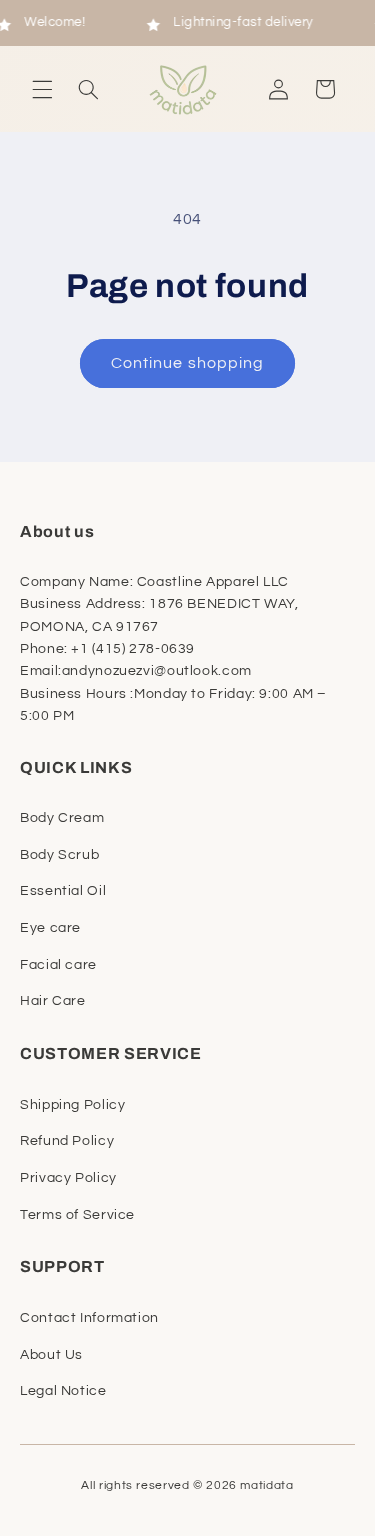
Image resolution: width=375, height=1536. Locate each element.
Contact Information (89, 1318)
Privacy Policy (68, 1178)
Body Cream (62, 818)
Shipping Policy (72, 1105)
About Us (51, 1355)
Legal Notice (63, 1391)
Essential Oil (63, 891)
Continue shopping (187, 363)
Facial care (58, 965)
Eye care (50, 928)
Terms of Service (77, 1215)
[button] (42, 89)
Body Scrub (59, 855)
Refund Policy (67, 1141)
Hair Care (53, 1001)
